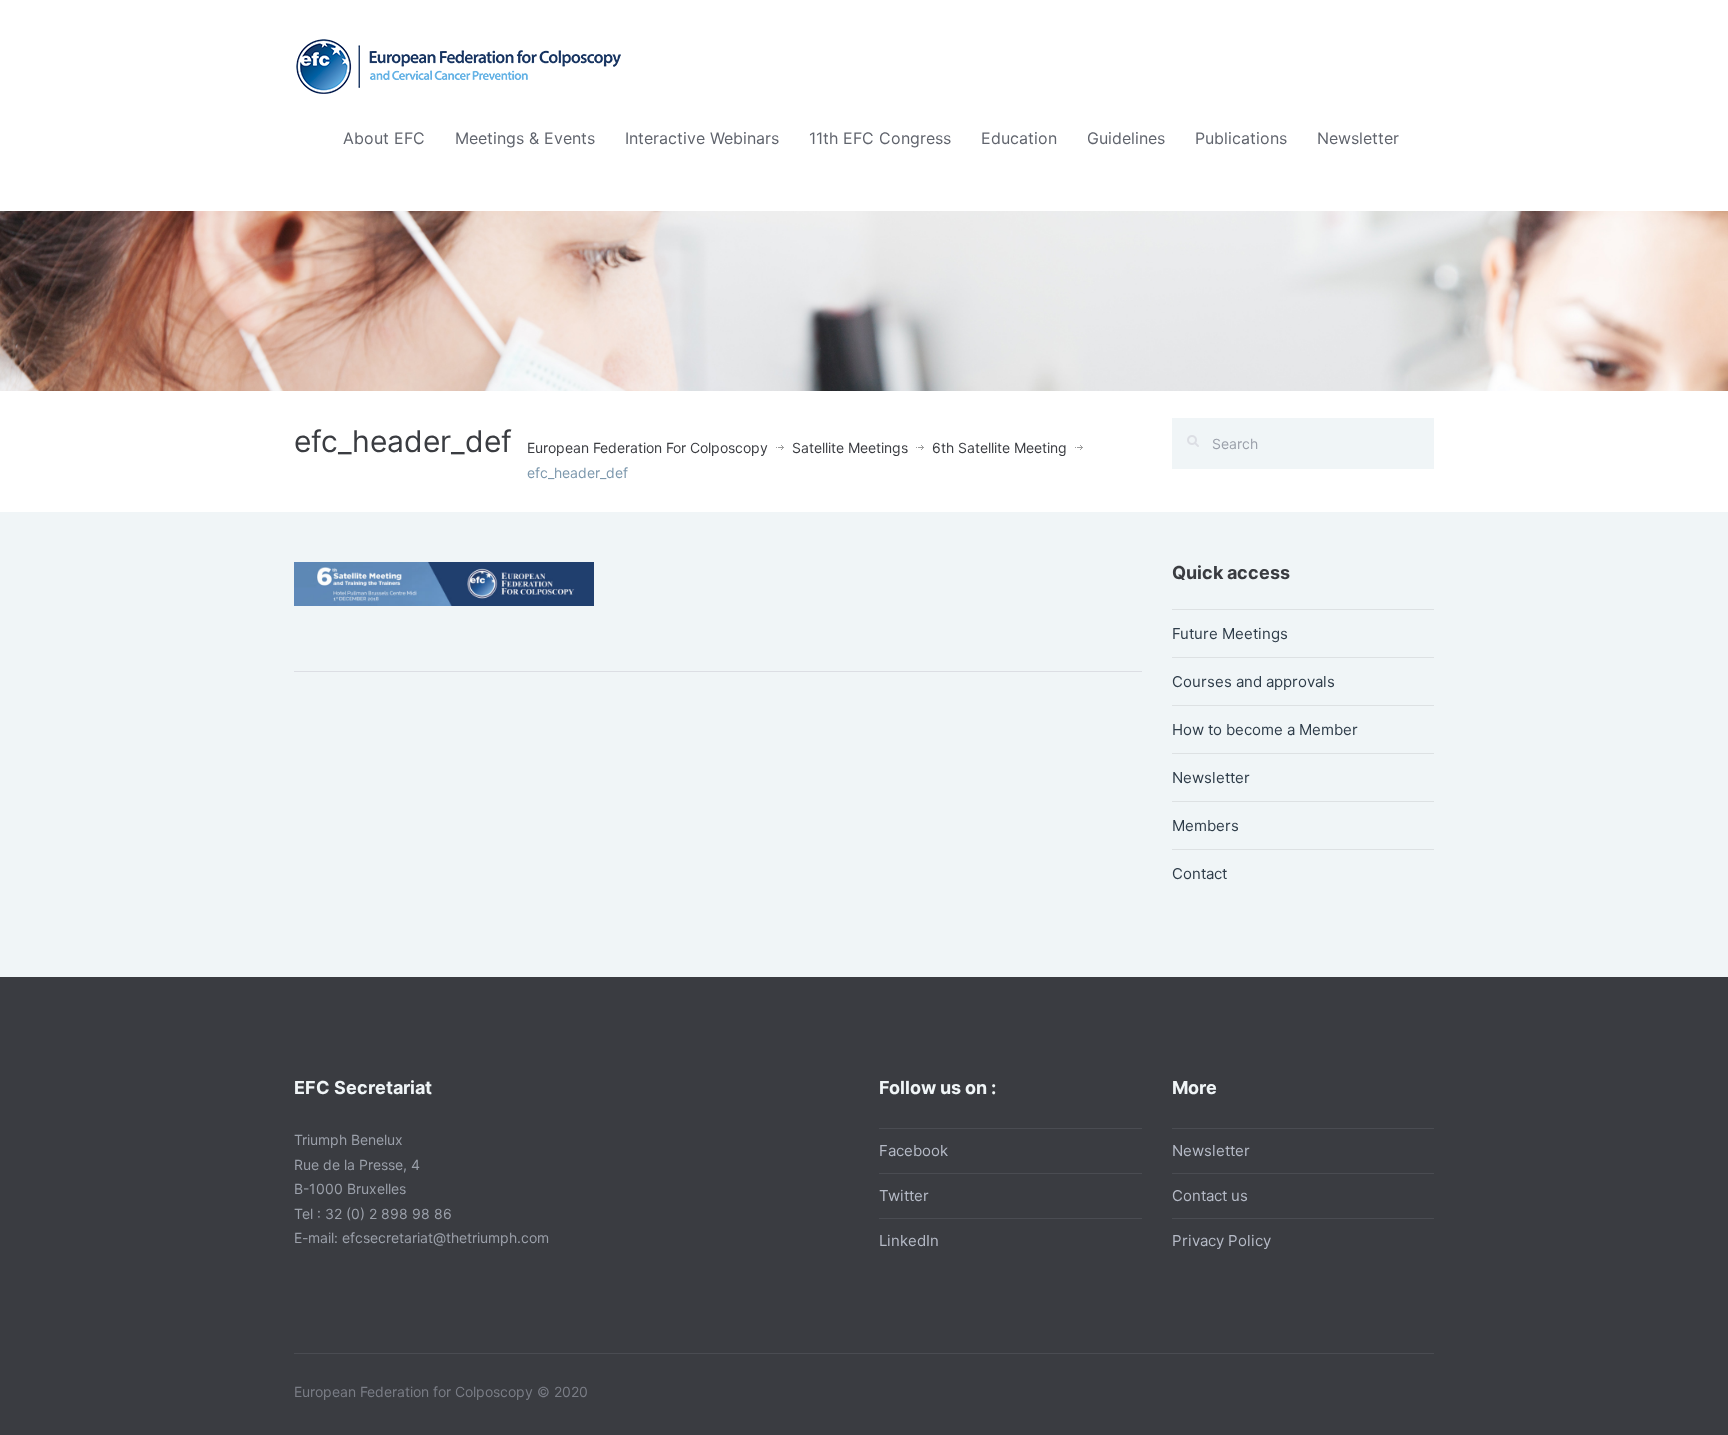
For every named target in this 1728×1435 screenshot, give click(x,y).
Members (1205, 825)
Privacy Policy (1221, 1240)
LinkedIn (909, 1240)
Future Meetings (1230, 633)
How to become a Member (1265, 729)
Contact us (1210, 1195)
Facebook (913, 1150)
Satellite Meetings (850, 447)
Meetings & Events (525, 138)
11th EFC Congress (880, 138)
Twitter (904, 1195)
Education (1019, 138)
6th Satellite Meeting (999, 447)
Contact (1199, 873)
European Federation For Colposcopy (647, 447)
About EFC (384, 138)
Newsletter (1358, 138)
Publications (1241, 138)
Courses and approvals (1253, 681)
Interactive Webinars (702, 138)
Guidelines (1126, 138)
